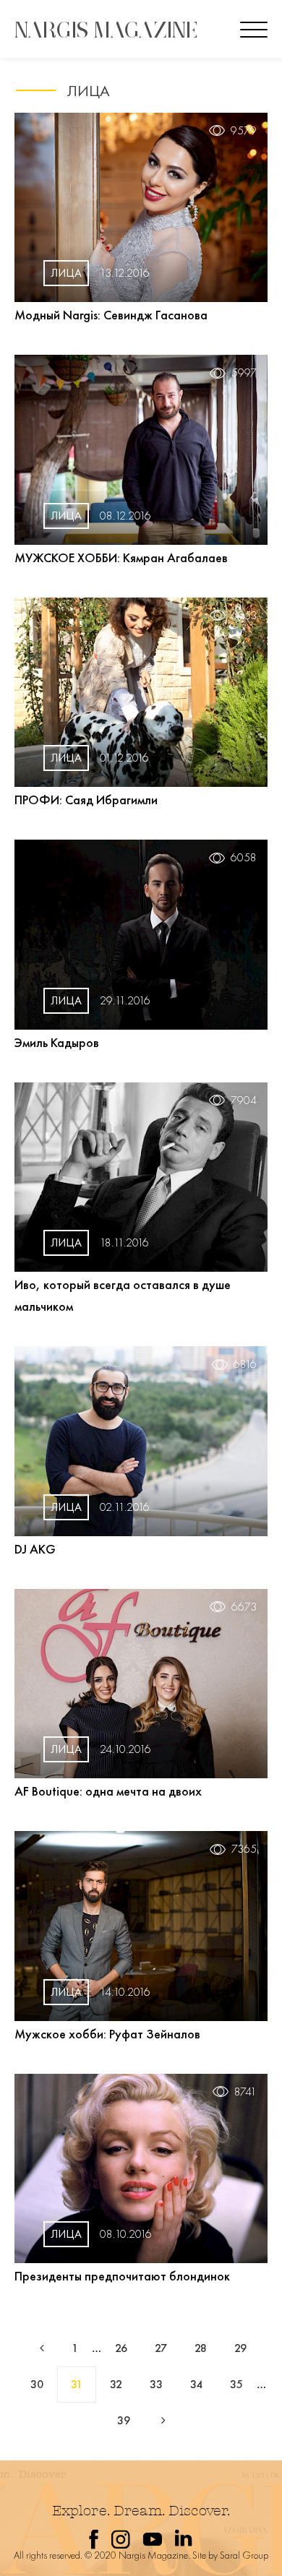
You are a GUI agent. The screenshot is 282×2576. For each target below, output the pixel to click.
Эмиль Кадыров (57, 1042)
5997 (244, 373)
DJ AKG (35, 1549)
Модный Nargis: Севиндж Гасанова (111, 315)
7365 (244, 1849)
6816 (245, 1364)
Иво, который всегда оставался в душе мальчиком (123, 1295)
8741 (245, 2092)
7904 (244, 1100)
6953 (244, 616)
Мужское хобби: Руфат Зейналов (107, 2034)
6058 (244, 858)
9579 (244, 131)
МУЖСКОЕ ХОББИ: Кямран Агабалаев (121, 557)
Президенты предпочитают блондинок (122, 2276)
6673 (244, 1607)
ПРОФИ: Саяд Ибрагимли (86, 800)
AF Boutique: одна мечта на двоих (108, 1791)
